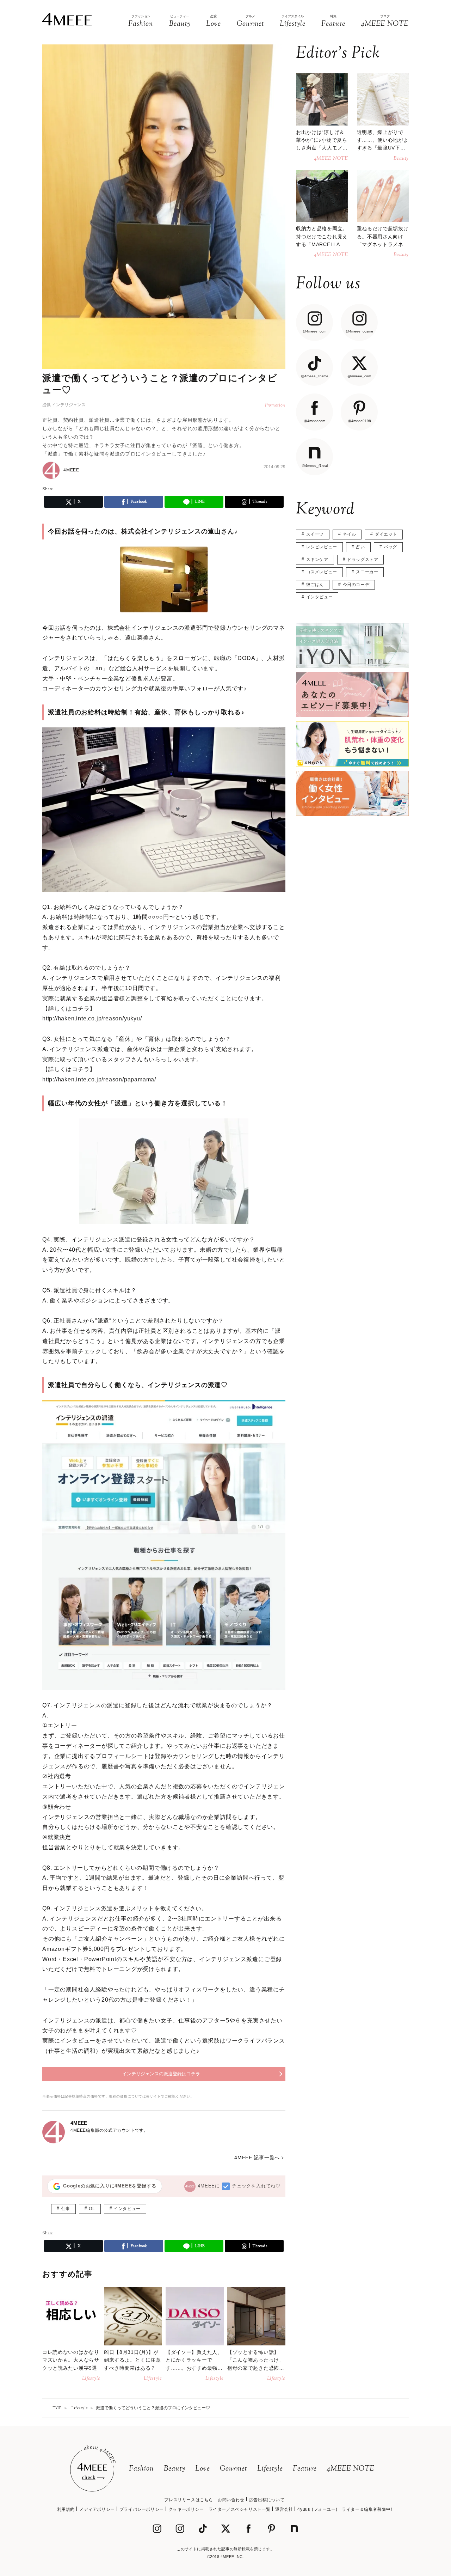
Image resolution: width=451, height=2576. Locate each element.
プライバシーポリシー (142, 2509)
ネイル (350, 534)
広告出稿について (267, 2500)
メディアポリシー (97, 2509)
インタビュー (127, 2209)
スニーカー (367, 572)
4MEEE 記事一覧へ (257, 2157)
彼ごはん (315, 585)
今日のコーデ (356, 585)
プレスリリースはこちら (189, 2500)
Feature (305, 2469)
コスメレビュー (322, 572)
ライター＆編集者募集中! (367, 2509)
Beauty (175, 2469)
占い (360, 547)
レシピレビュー (322, 547)
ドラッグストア (363, 560)
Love (203, 2469)
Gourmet (234, 2469)
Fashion (141, 2469)
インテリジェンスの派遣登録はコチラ (161, 2074)
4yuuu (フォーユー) (317, 2509)
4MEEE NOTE (351, 2469)
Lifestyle (270, 2469)
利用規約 (66, 2509)
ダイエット (386, 534)
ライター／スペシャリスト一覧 (240, 2509)
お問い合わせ (231, 2500)
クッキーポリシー (186, 2509)
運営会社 (284, 2509)
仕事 (66, 2209)
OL (92, 2209)
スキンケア (317, 560)
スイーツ (315, 534)
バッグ (390, 547)
